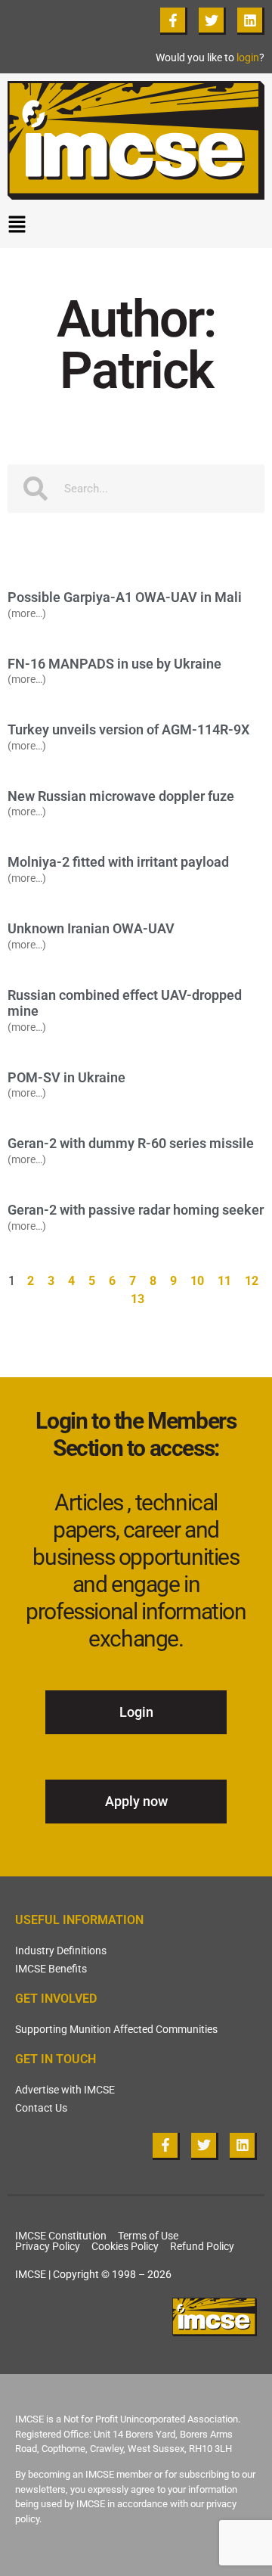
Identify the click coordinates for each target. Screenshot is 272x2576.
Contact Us (41, 2108)
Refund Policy (202, 2246)
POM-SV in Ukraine (66, 1077)
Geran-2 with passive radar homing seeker (136, 1210)
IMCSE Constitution (61, 2236)
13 (138, 1298)
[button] (136, 228)
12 (252, 1280)
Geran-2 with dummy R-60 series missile (131, 1143)
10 (198, 1280)
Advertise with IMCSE (65, 2090)
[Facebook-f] (174, 21)
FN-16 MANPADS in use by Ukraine (114, 664)
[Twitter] (212, 21)
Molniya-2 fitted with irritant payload (118, 862)
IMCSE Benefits (51, 1969)
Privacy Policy (48, 2246)
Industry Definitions (61, 1951)
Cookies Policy (125, 2246)
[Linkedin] (251, 21)
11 (225, 1280)
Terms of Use (148, 2236)
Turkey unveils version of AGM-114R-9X (128, 729)
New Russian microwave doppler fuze (121, 796)
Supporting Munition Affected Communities (116, 2029)
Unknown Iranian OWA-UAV (91, 928)
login (248, 57)
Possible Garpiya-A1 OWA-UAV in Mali (125, 597)
